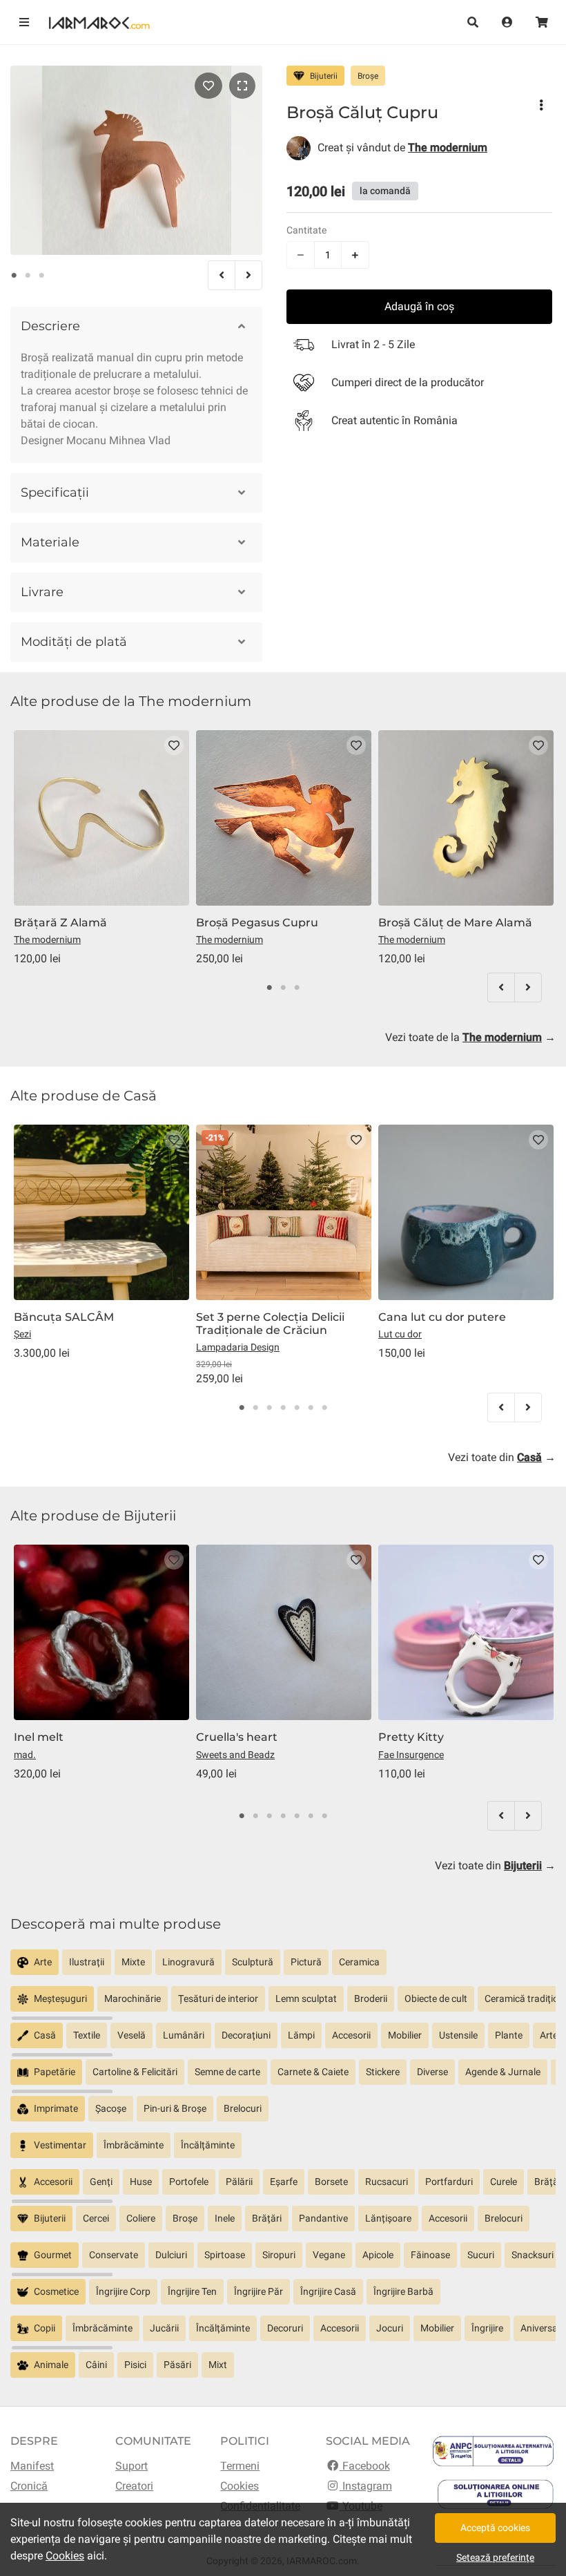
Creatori (134, 2486)
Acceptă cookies (495, 2528)
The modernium (47, 939)
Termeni (240, 2466)
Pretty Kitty (411, 1737)
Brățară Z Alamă (60, 923)
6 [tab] (311, 1408)
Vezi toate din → (502, 1457)
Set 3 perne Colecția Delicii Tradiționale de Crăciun (270, 1324)
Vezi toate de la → (470, 1037)
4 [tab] (283, 1408)
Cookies (240, 2486)
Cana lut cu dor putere (442, 1317)
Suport (131, 2466)
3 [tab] (41, 276)
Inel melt (39, 1737)
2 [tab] (28, 276)
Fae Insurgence (411, 1755)
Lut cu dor (400, 1334)
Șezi (22, 1334)
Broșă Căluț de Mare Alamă (455, 923)
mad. (25, 1755)
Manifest (32, 2466)
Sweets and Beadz (235, 1755)
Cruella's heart (237, 1737)
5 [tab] (297, 1408)
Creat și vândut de (402, 147)
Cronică (29, 2486)
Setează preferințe (495, 2557)
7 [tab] (324, 1408)
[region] (283, 1968)
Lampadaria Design (238, 1347)
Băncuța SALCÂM (64, 1317)
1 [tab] (14, 276)
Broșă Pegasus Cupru (257, 923)
